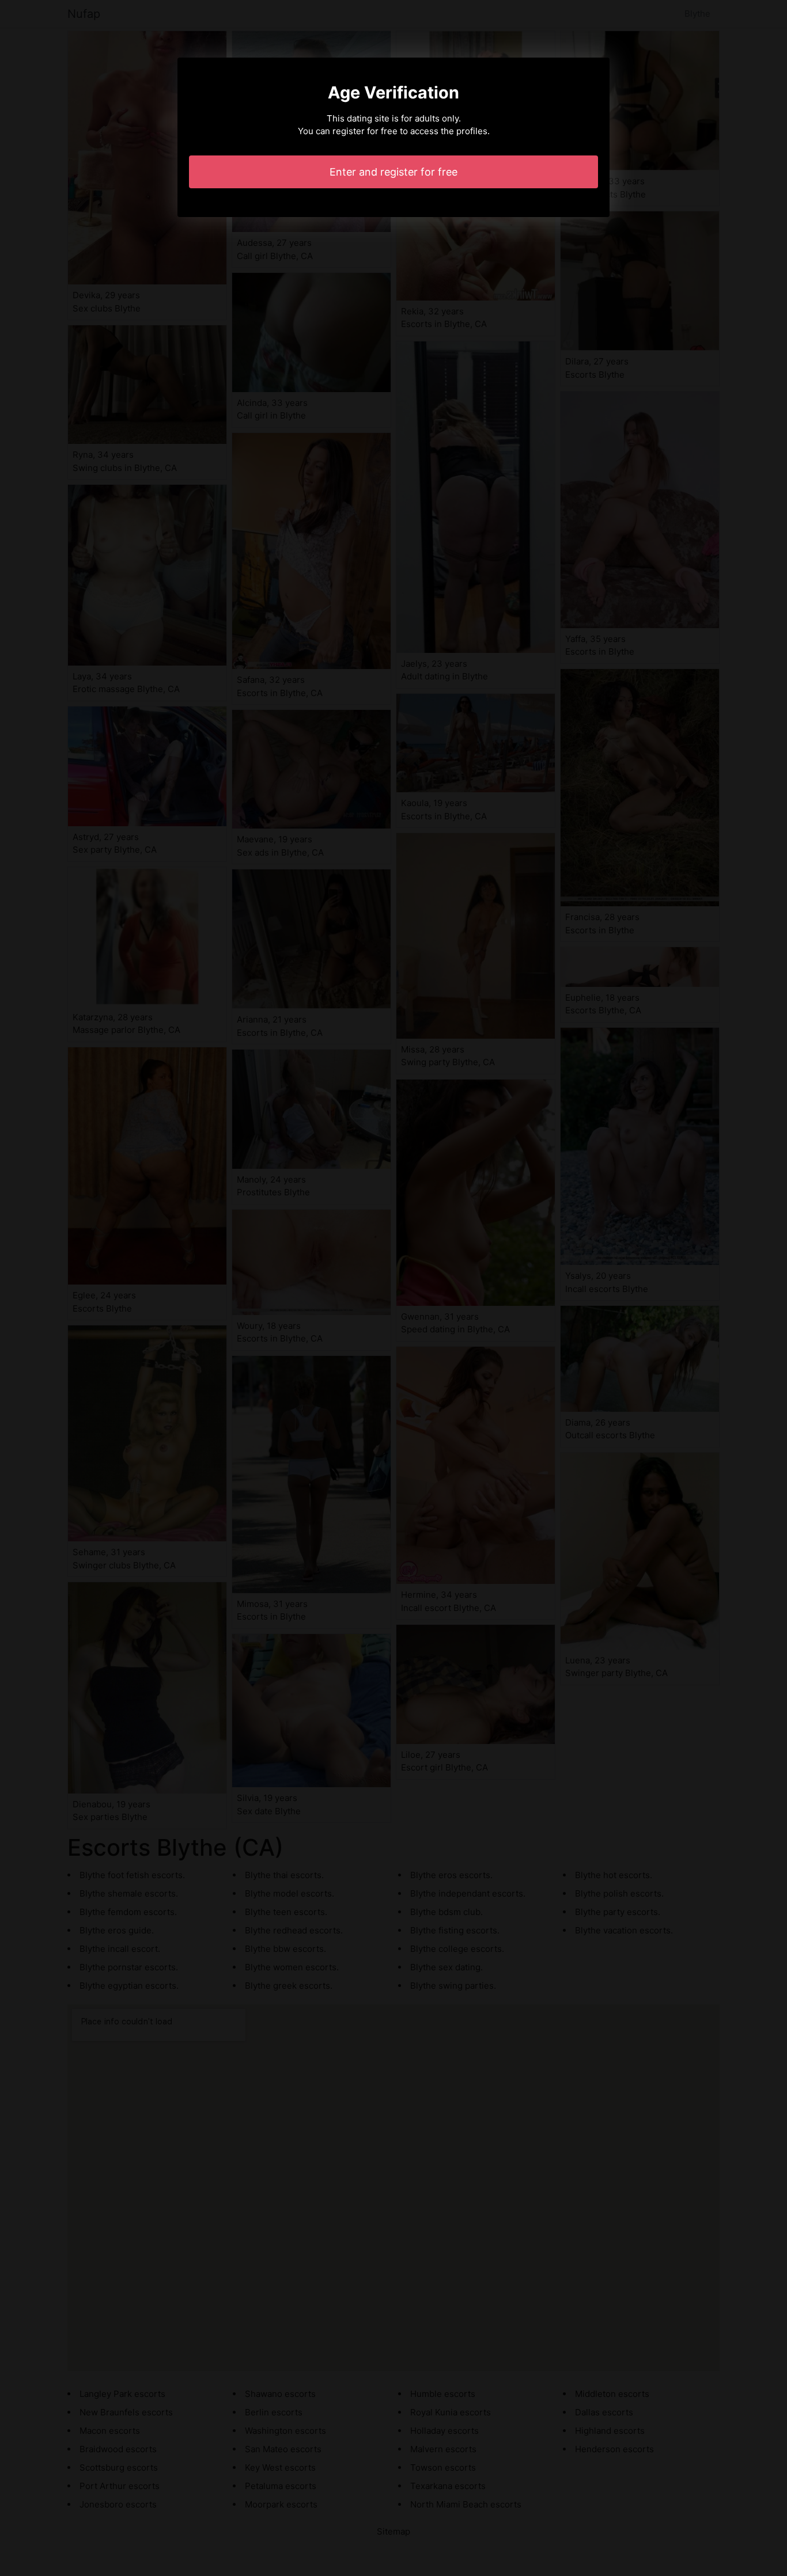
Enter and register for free (393, 172)
